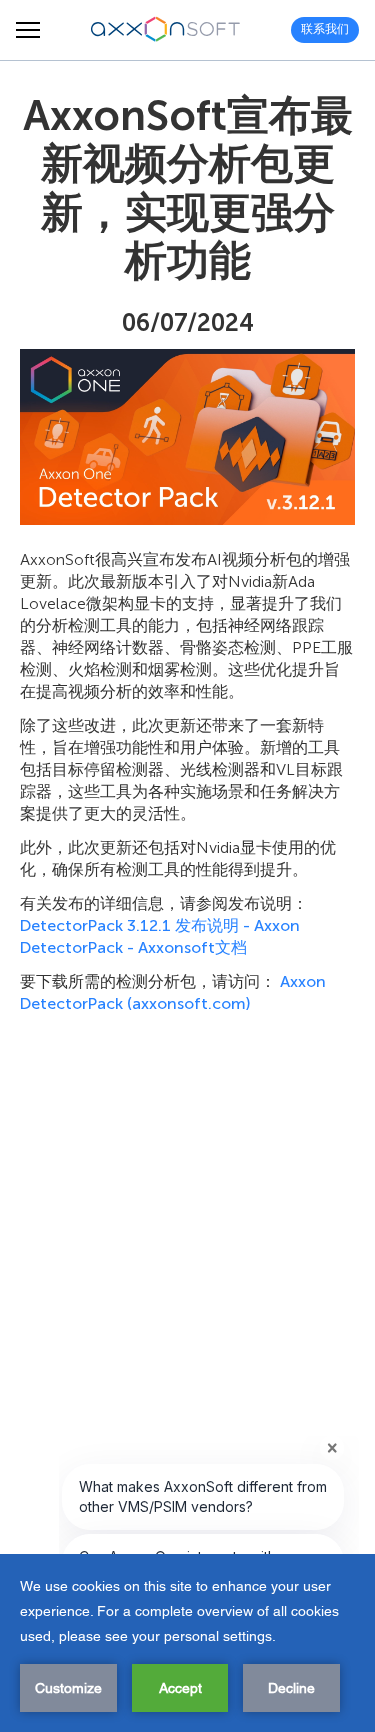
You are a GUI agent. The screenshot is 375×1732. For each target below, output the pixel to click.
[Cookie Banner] (187, 1643)
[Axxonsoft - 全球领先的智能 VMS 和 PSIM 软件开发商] (166, 30)
